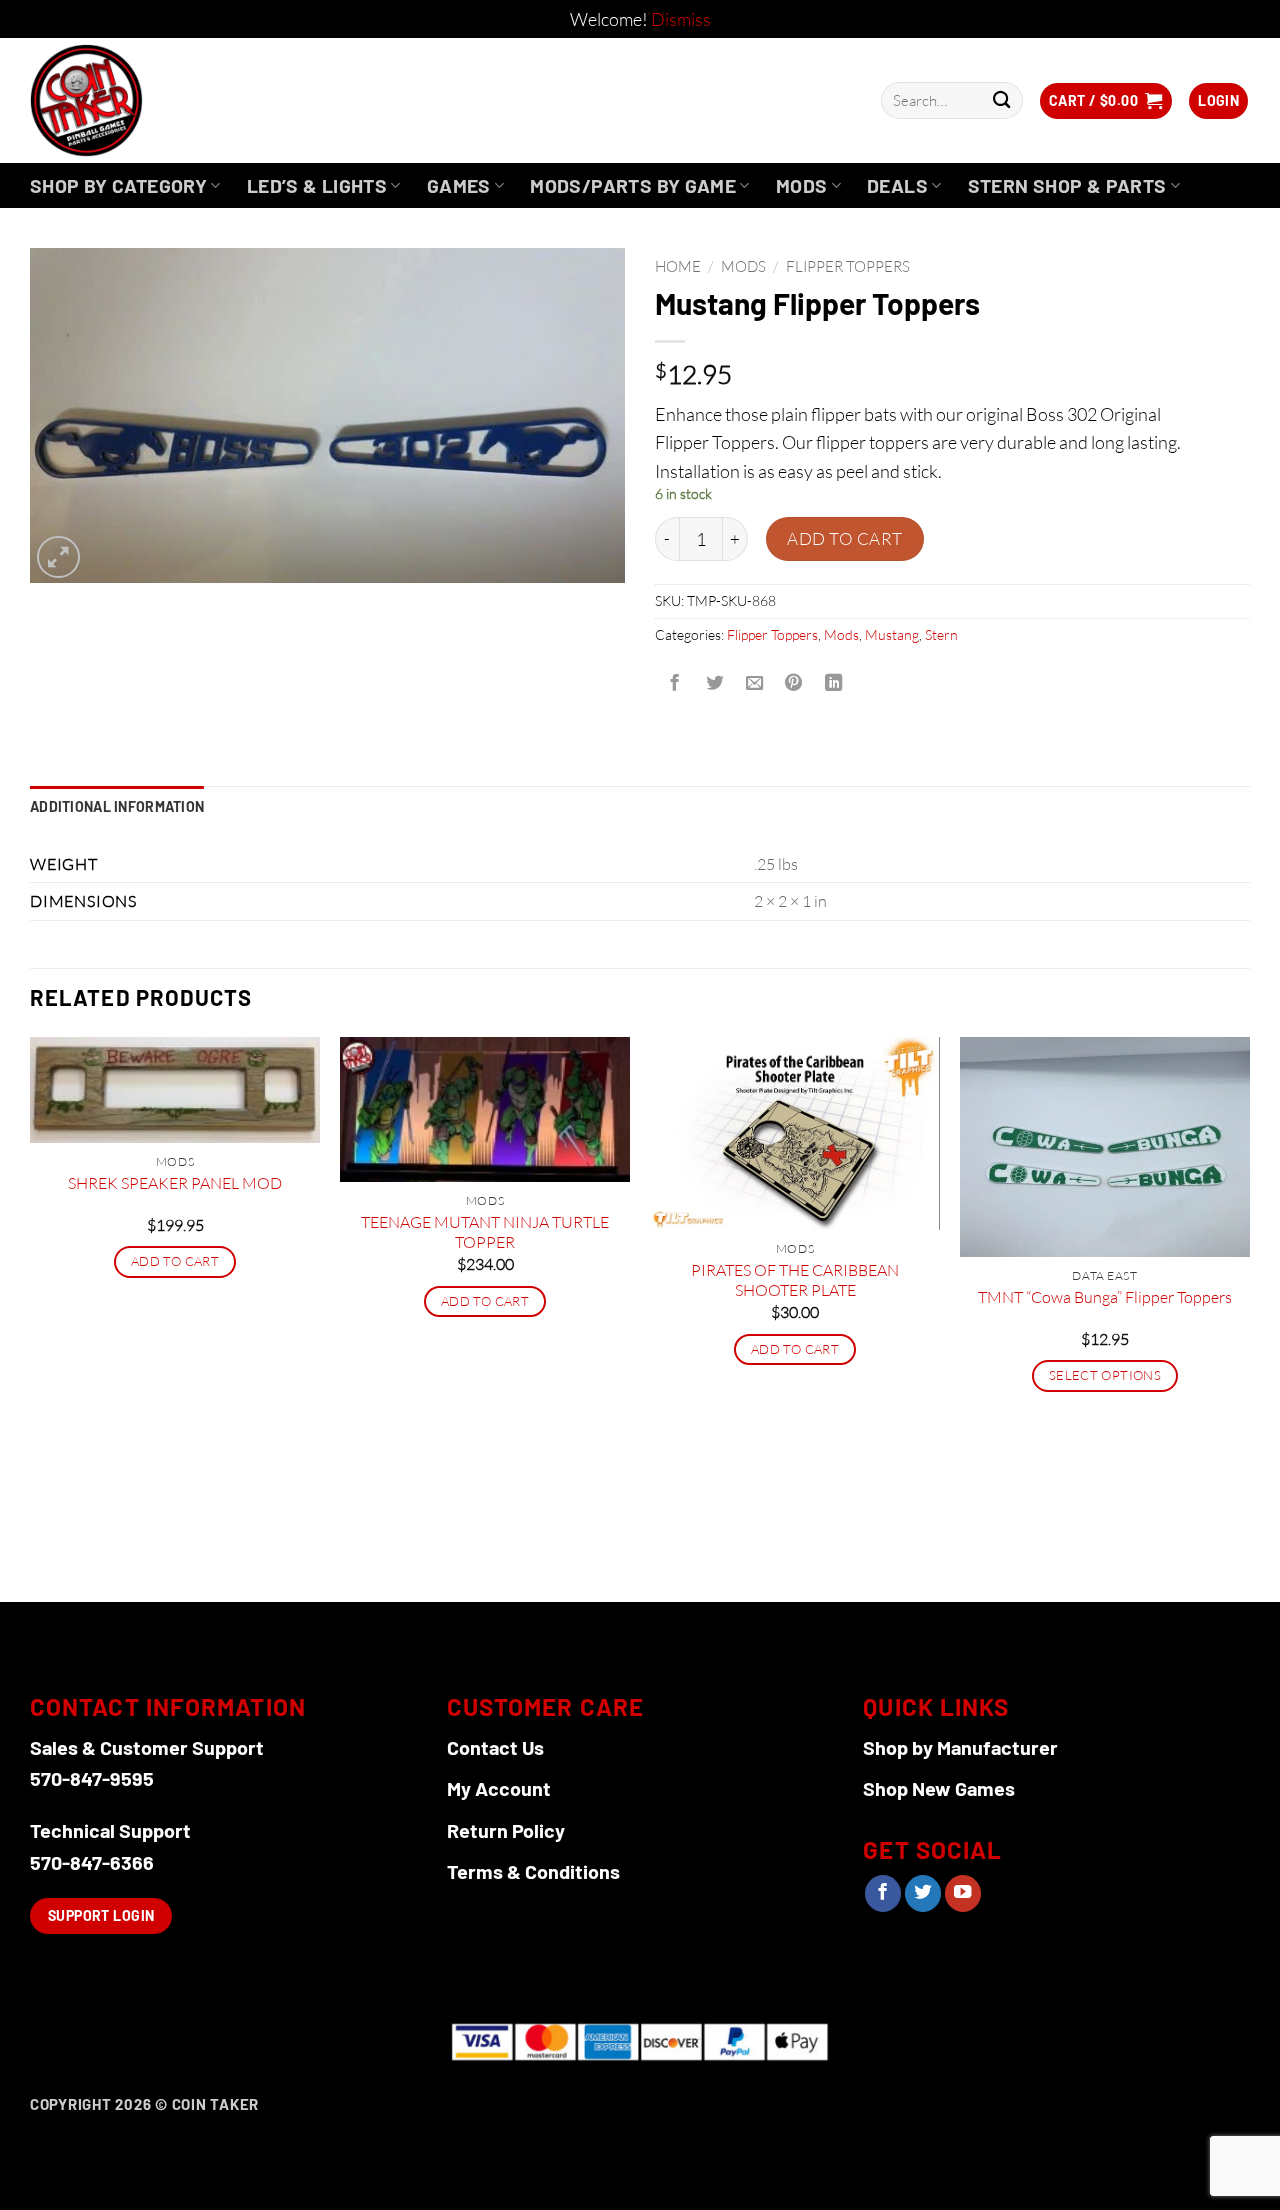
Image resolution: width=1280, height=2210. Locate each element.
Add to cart (845, 538)
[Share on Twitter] (714, 683)
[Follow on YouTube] (963, 1893)
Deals (897, 185)
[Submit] (1001, 100)
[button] (1106, 101)
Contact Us (495, 1747)
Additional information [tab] (117, 806)
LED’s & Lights (317, 185)
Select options (1105, 1375)
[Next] (1249, 1317)
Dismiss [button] (681, 19)
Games (459, 185)
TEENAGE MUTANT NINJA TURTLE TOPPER (485, 1232)
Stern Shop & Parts (1067, 185)
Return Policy (506, 1830)
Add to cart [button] (175, 1261)
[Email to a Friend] (754, 683)
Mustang (892, 634)
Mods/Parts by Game (633, 185)
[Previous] (31, 1317)
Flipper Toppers (848, 266)
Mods (802, 185)
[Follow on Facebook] (883, 1893)
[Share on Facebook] (675, 683)
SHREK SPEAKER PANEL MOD (175, 1183)
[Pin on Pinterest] (794, 683)
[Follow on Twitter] (923, 1893)
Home (678, 266)
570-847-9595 (92, 1778)
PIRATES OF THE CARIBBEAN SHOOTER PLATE (795, 1280)
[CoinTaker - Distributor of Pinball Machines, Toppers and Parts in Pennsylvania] (140, 100)
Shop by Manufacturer (960, 1747)
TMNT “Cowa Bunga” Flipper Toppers (1105, 1297)
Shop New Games (939, 1788)
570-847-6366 (92, 1862)
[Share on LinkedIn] (834, 683)
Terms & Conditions (533, 1871)
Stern (941, 634)
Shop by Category (118, 185)
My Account (499, 1788)
